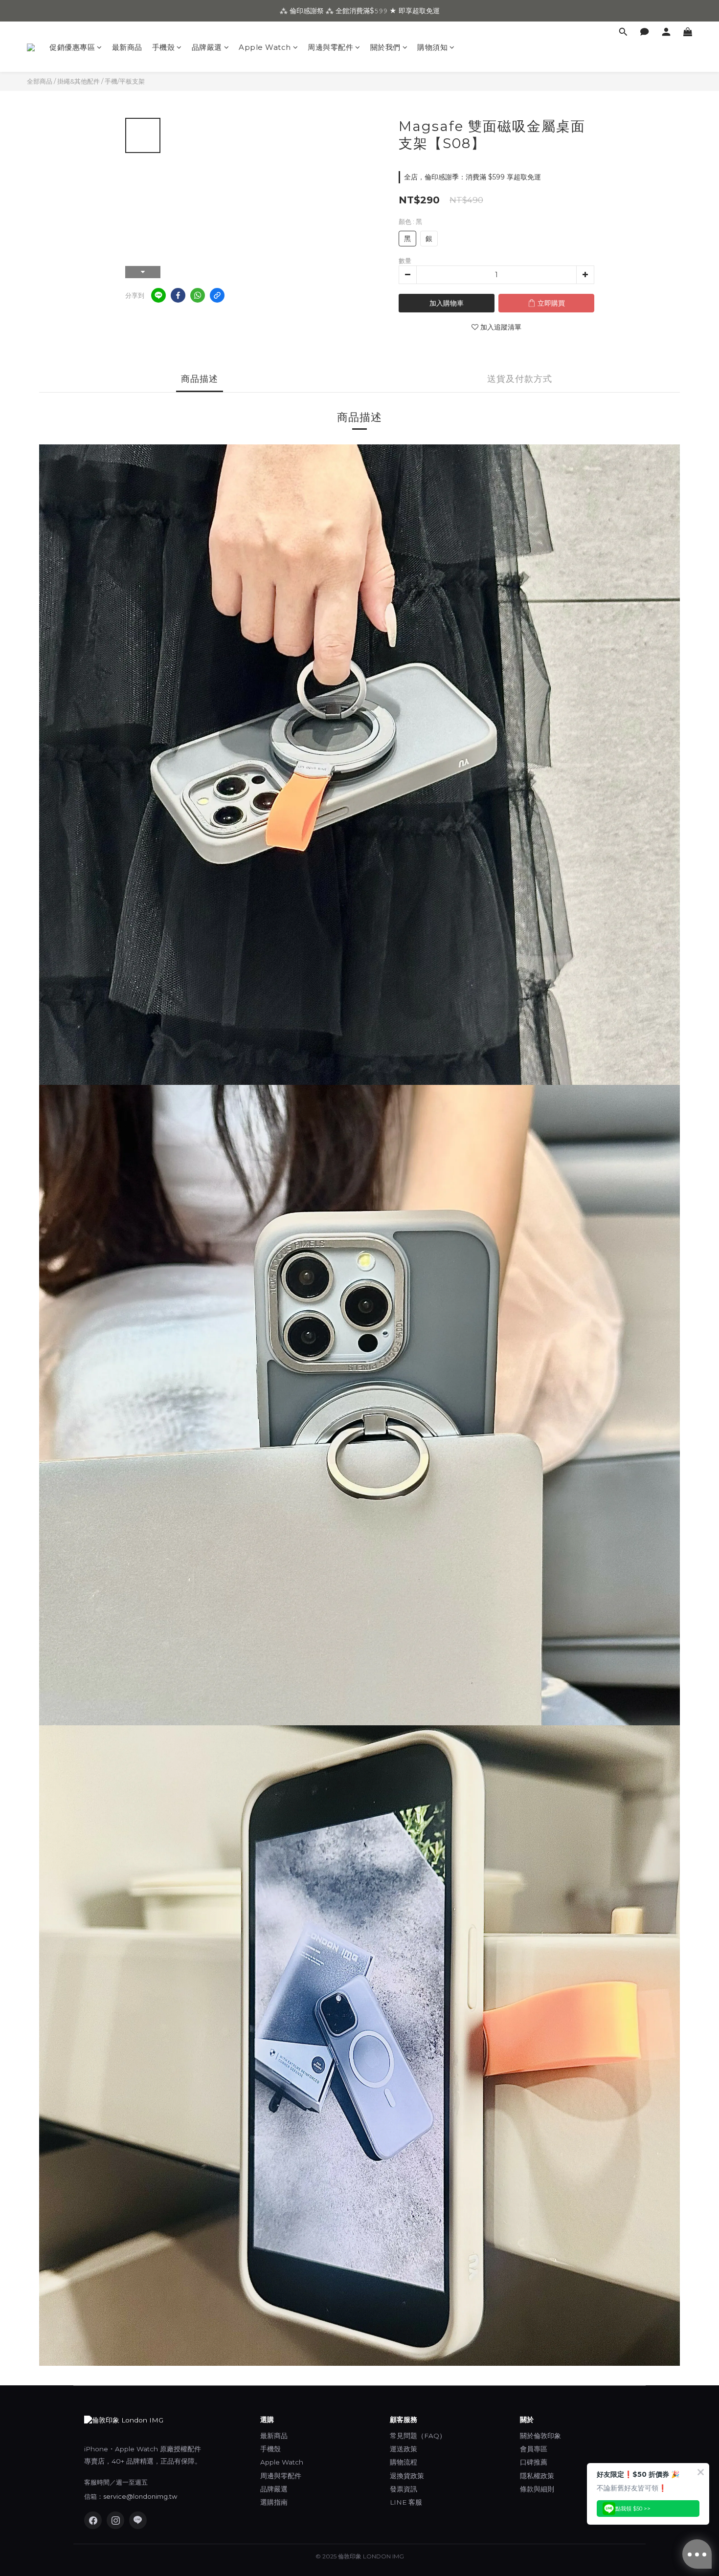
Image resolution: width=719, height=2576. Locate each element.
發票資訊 (404, 2489)
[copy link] (217, 295)
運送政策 (404, 2449)
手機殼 (164, 47)
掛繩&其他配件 (79, 81)
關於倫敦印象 (540, 2436)
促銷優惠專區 (72, 47)
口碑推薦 (534, 2462)
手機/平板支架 (125, 81)
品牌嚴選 (207, 47)
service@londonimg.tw (140, 2496)
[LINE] (138, 2520)
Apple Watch (265, 47)
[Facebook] (93, 2520)
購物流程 (404, 2462)
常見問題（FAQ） (418, 2436)
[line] (158, 295)
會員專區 (534, 2449)
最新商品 (127, 47)
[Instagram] (115, 2520)
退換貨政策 (407, 2476)
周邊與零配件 (330, 47)
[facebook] (178, 295)
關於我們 (385, 47)
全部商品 (40, 81)
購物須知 (432, 47)
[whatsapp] (198, 295)
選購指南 (274, 2502)
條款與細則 (537, 2489)
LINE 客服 (406, 2502)
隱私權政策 (537, 2476)
